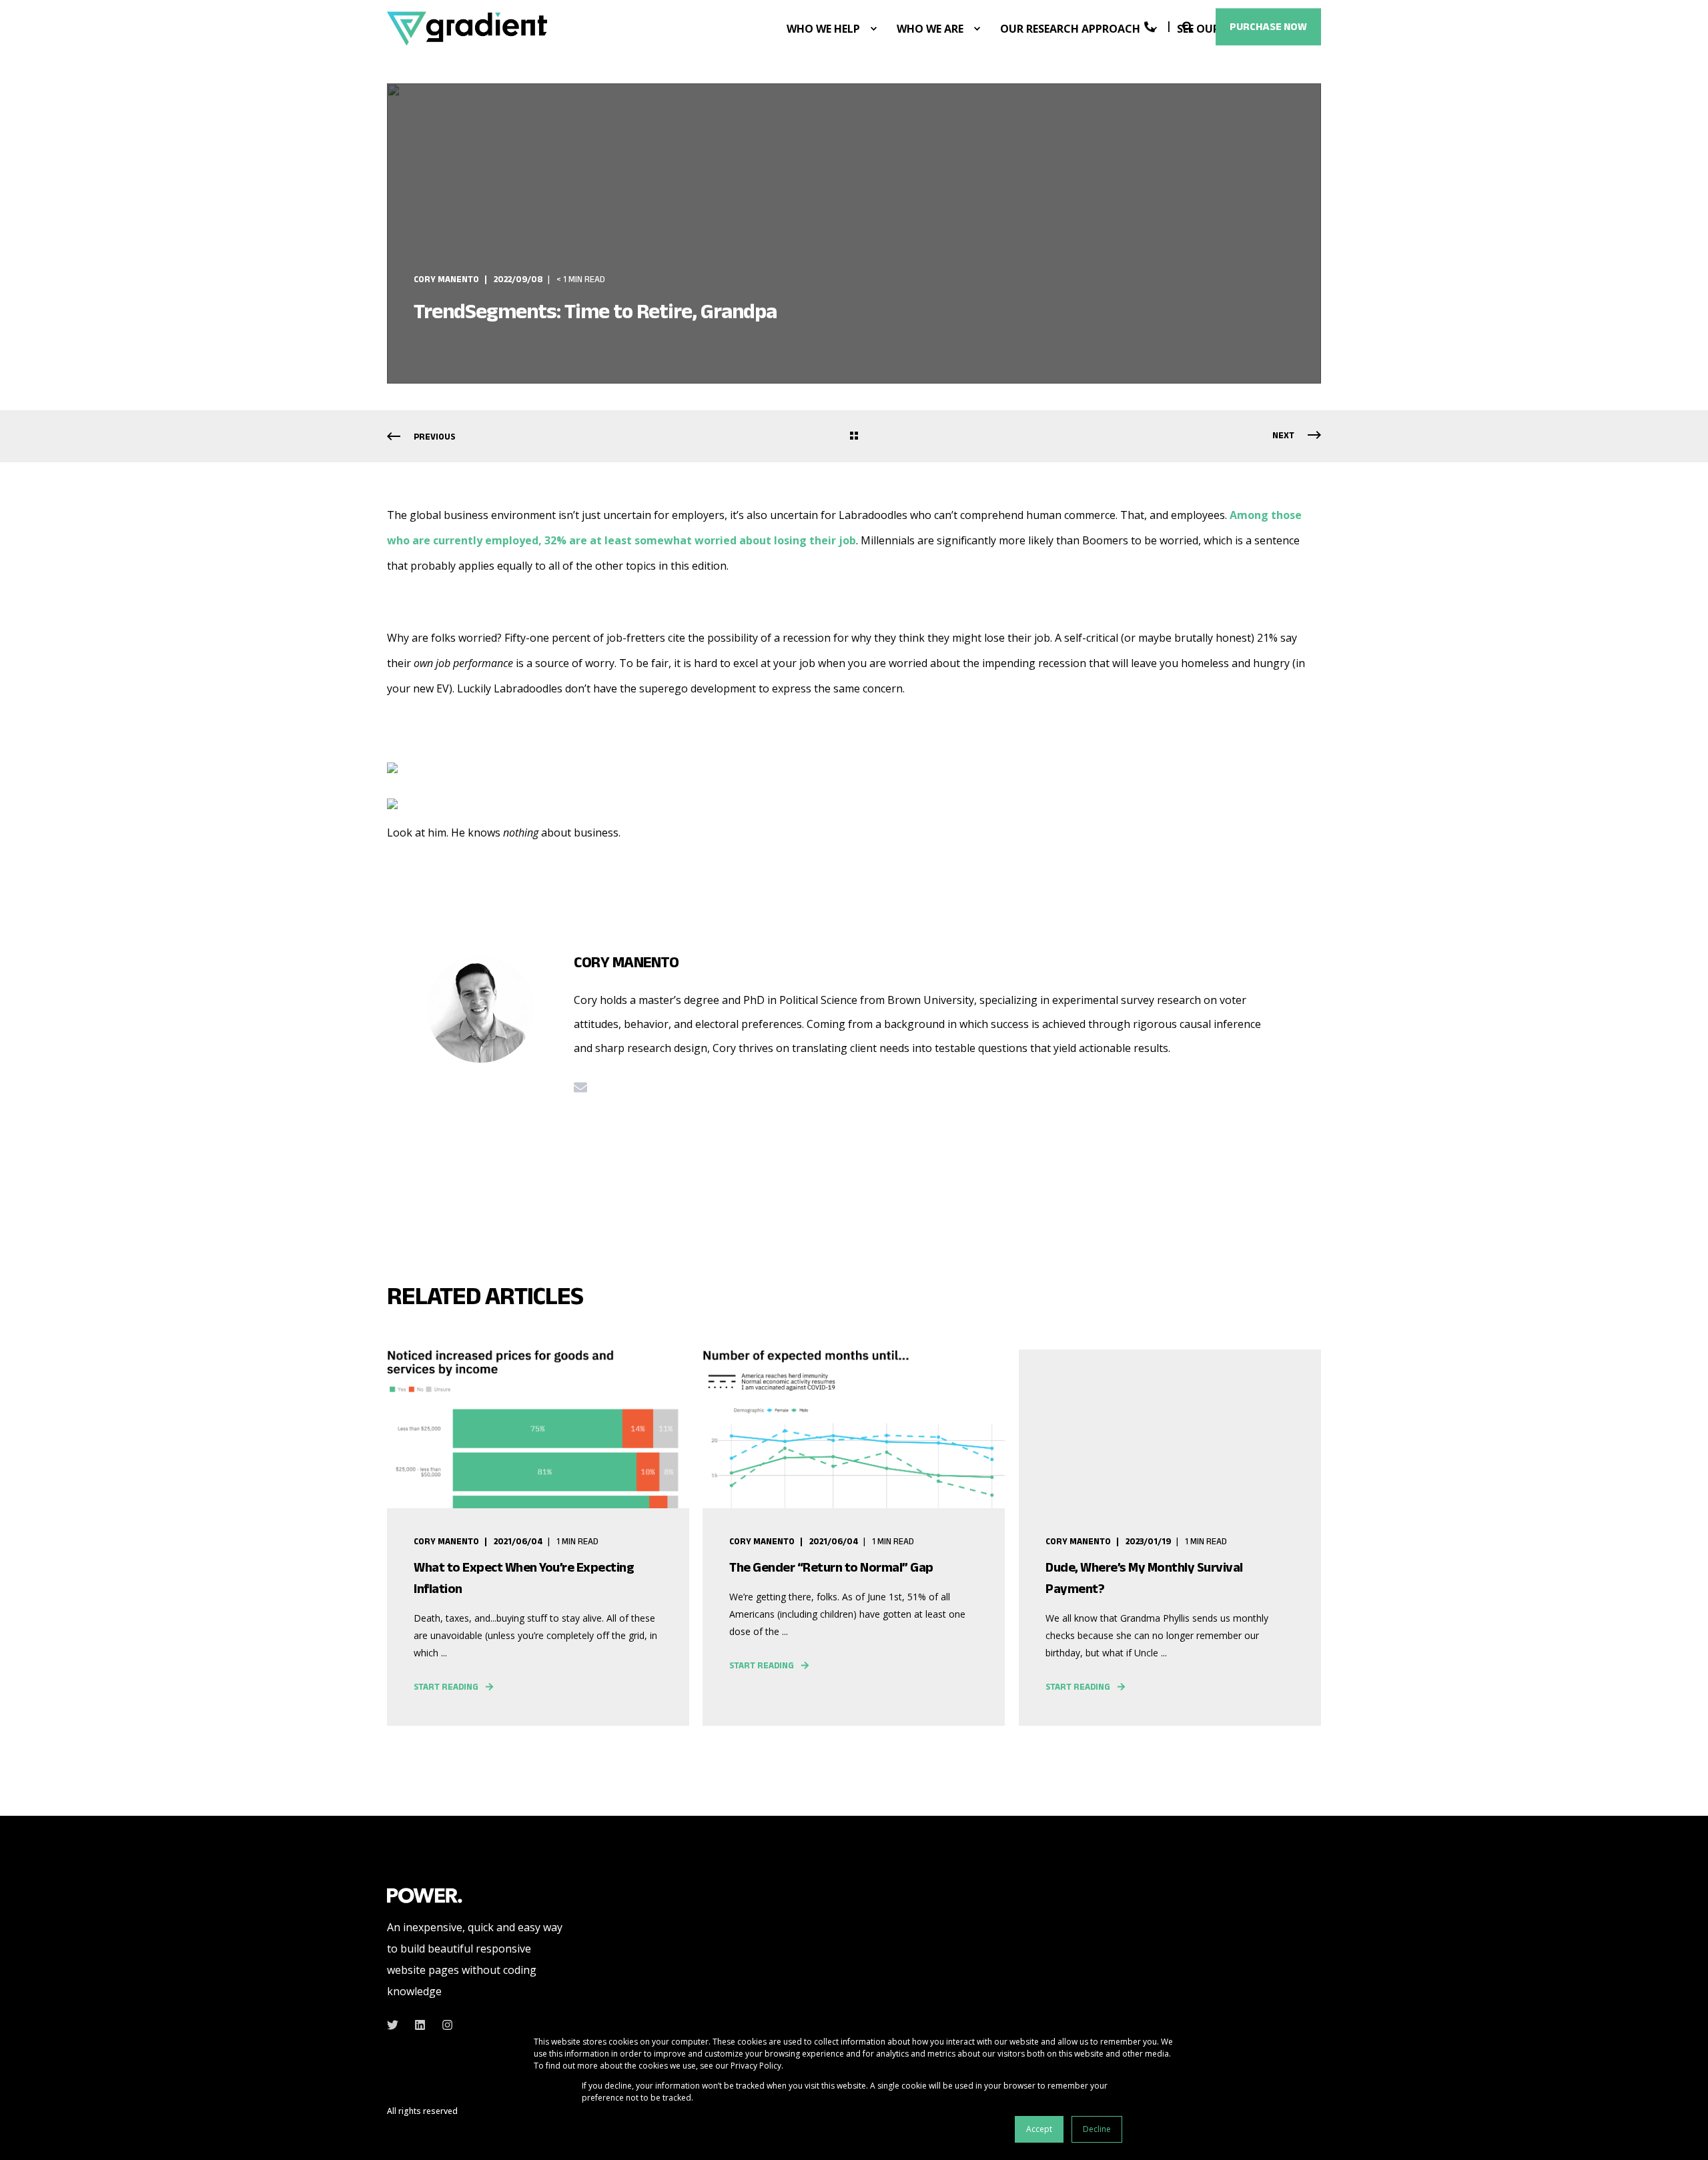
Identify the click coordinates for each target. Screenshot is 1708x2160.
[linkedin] (420, 2025)
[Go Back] (854, 437)
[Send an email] (580, 1087)
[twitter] (397, 2025)
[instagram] (443, 2025)
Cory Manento (446, 279)
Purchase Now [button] (1268, 26)
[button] (1681, 2133)
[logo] (425, 1895)
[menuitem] (873, 29)
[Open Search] (1189, 26)
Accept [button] (1039, 2129)
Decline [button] (1097, 2129)
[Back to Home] (467, 28)
